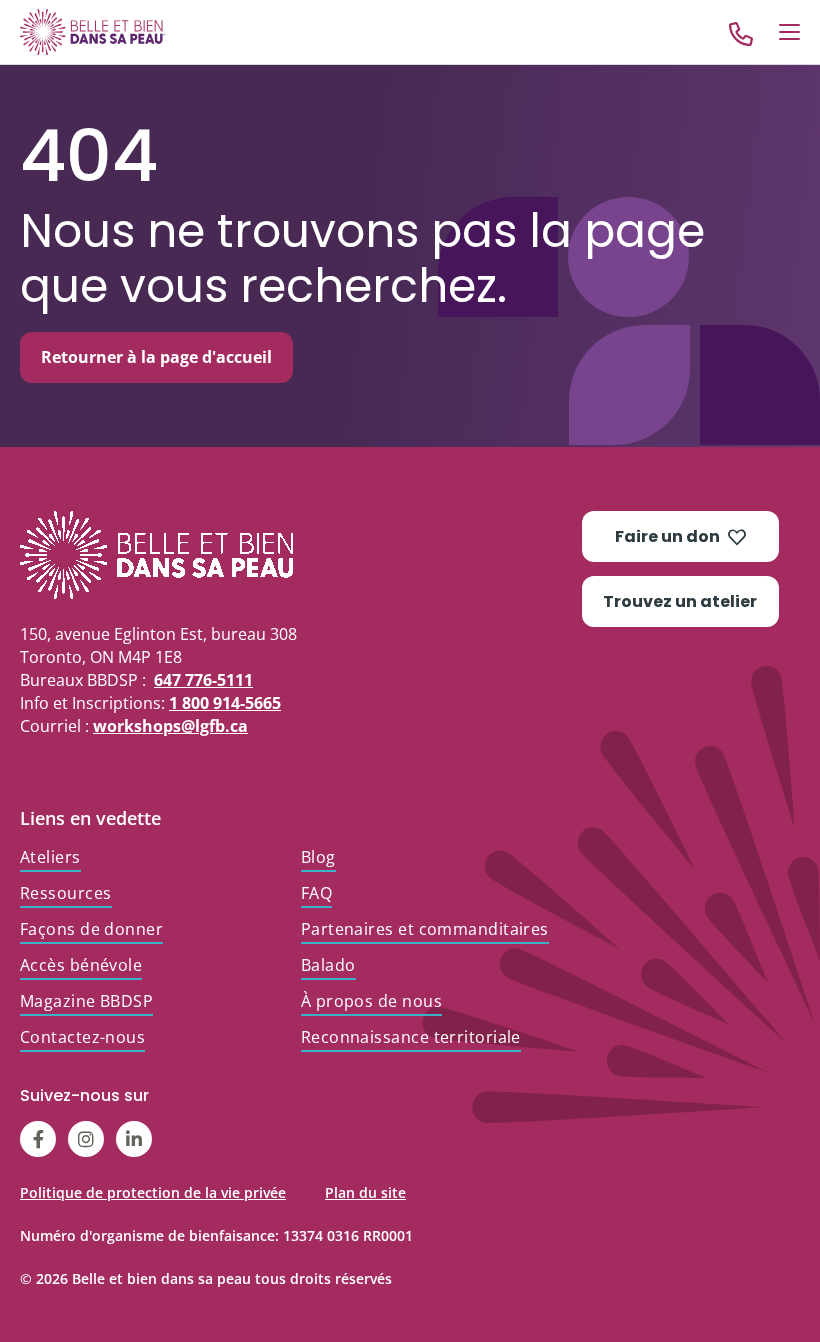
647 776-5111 (203, 680)
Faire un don (667, 536)
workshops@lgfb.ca (170, 726)
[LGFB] (301, 555)
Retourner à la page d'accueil (156, 357)
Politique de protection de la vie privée (153, 1192)
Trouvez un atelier (680, 601)
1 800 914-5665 (225, 703)
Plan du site (365, 1192)
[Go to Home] (93, 31)
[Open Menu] (789, 32)
